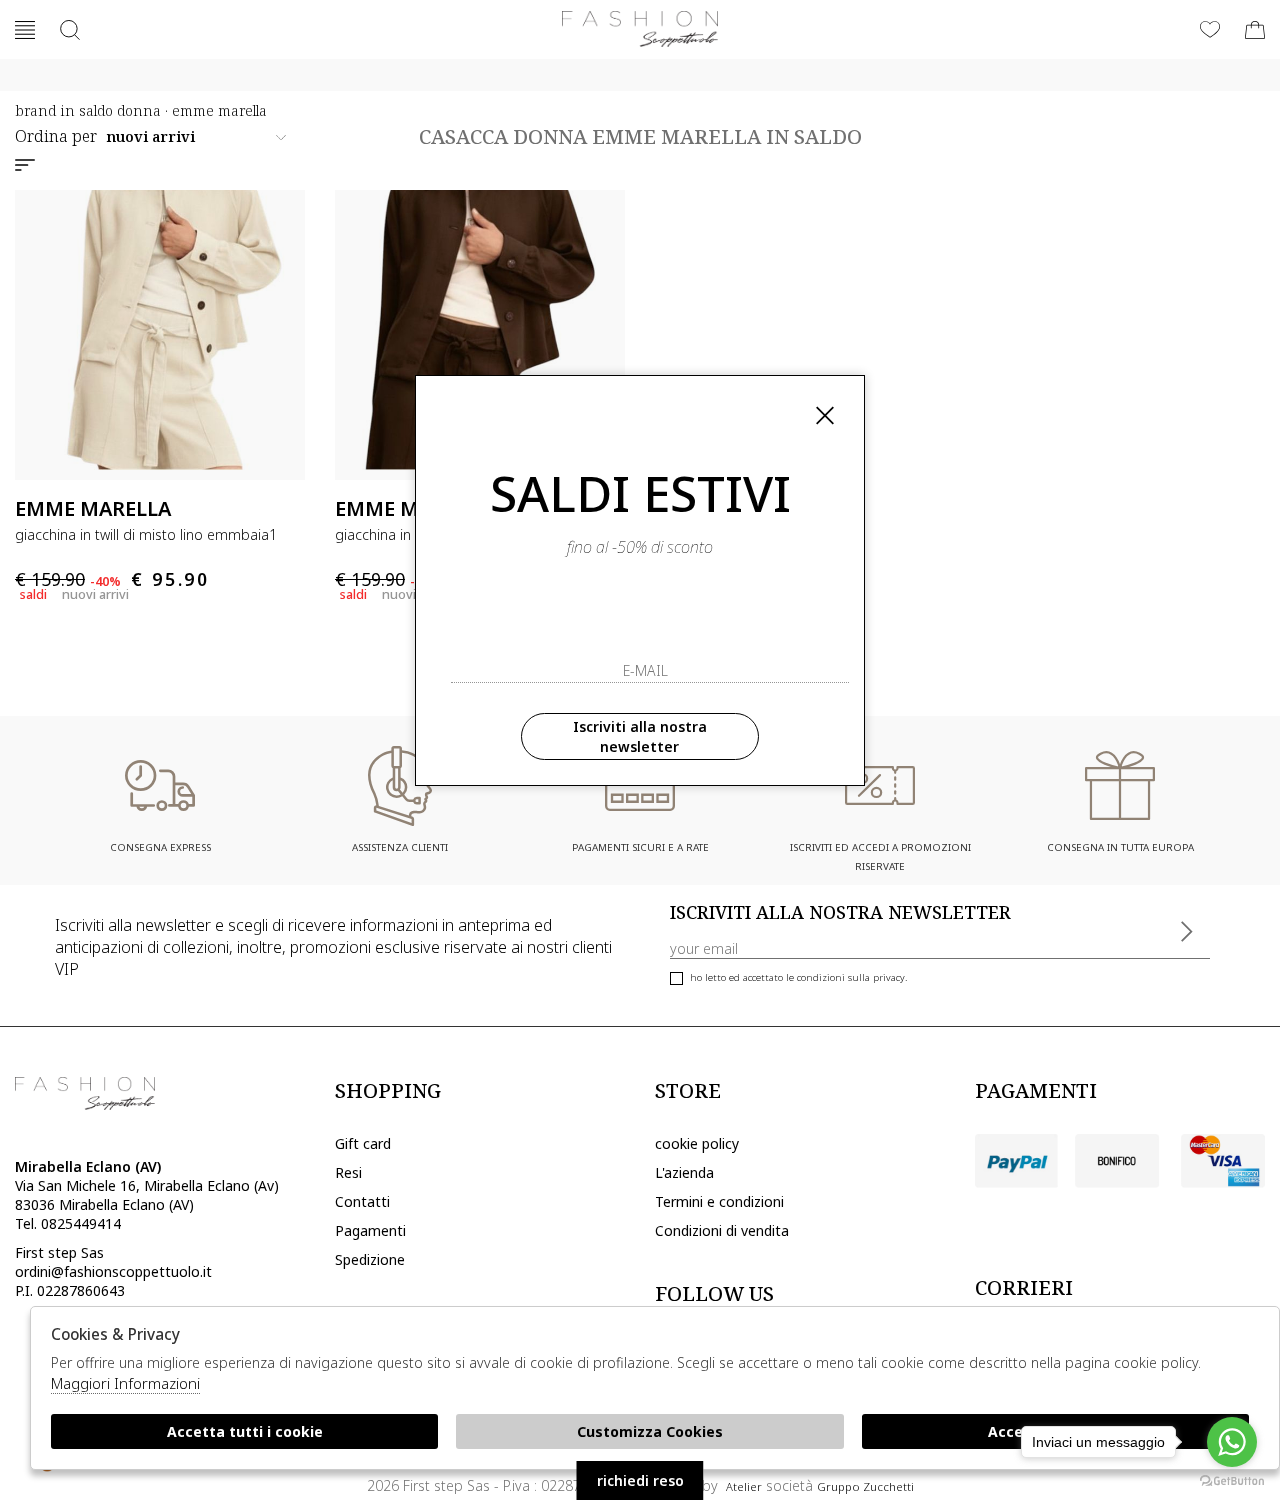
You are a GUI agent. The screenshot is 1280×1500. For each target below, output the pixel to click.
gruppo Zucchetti (865, 1486)
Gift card (363, 1143)
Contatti (362, 1201)
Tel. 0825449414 (68, 1223)
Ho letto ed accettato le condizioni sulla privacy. (798, 977)
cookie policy (697, 1143)
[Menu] (25, 30)
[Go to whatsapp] (1232, 1442)
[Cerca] (70, 30)
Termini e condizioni (719, 1201)
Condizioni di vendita (722, 1230)
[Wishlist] (1210, 30)
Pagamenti (370, 1230)
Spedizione (370, 1259)
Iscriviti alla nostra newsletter (640, 736)
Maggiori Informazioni (125, 1383)
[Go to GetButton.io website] (1232, 1480)
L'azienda (684, 1172)
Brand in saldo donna (88, 110)
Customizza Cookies (650, 1431)
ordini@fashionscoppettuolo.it (113, 1271)
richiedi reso (640, 1480)
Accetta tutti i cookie (245, 1431)
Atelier (744, 1486)
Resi (348, 1172)
